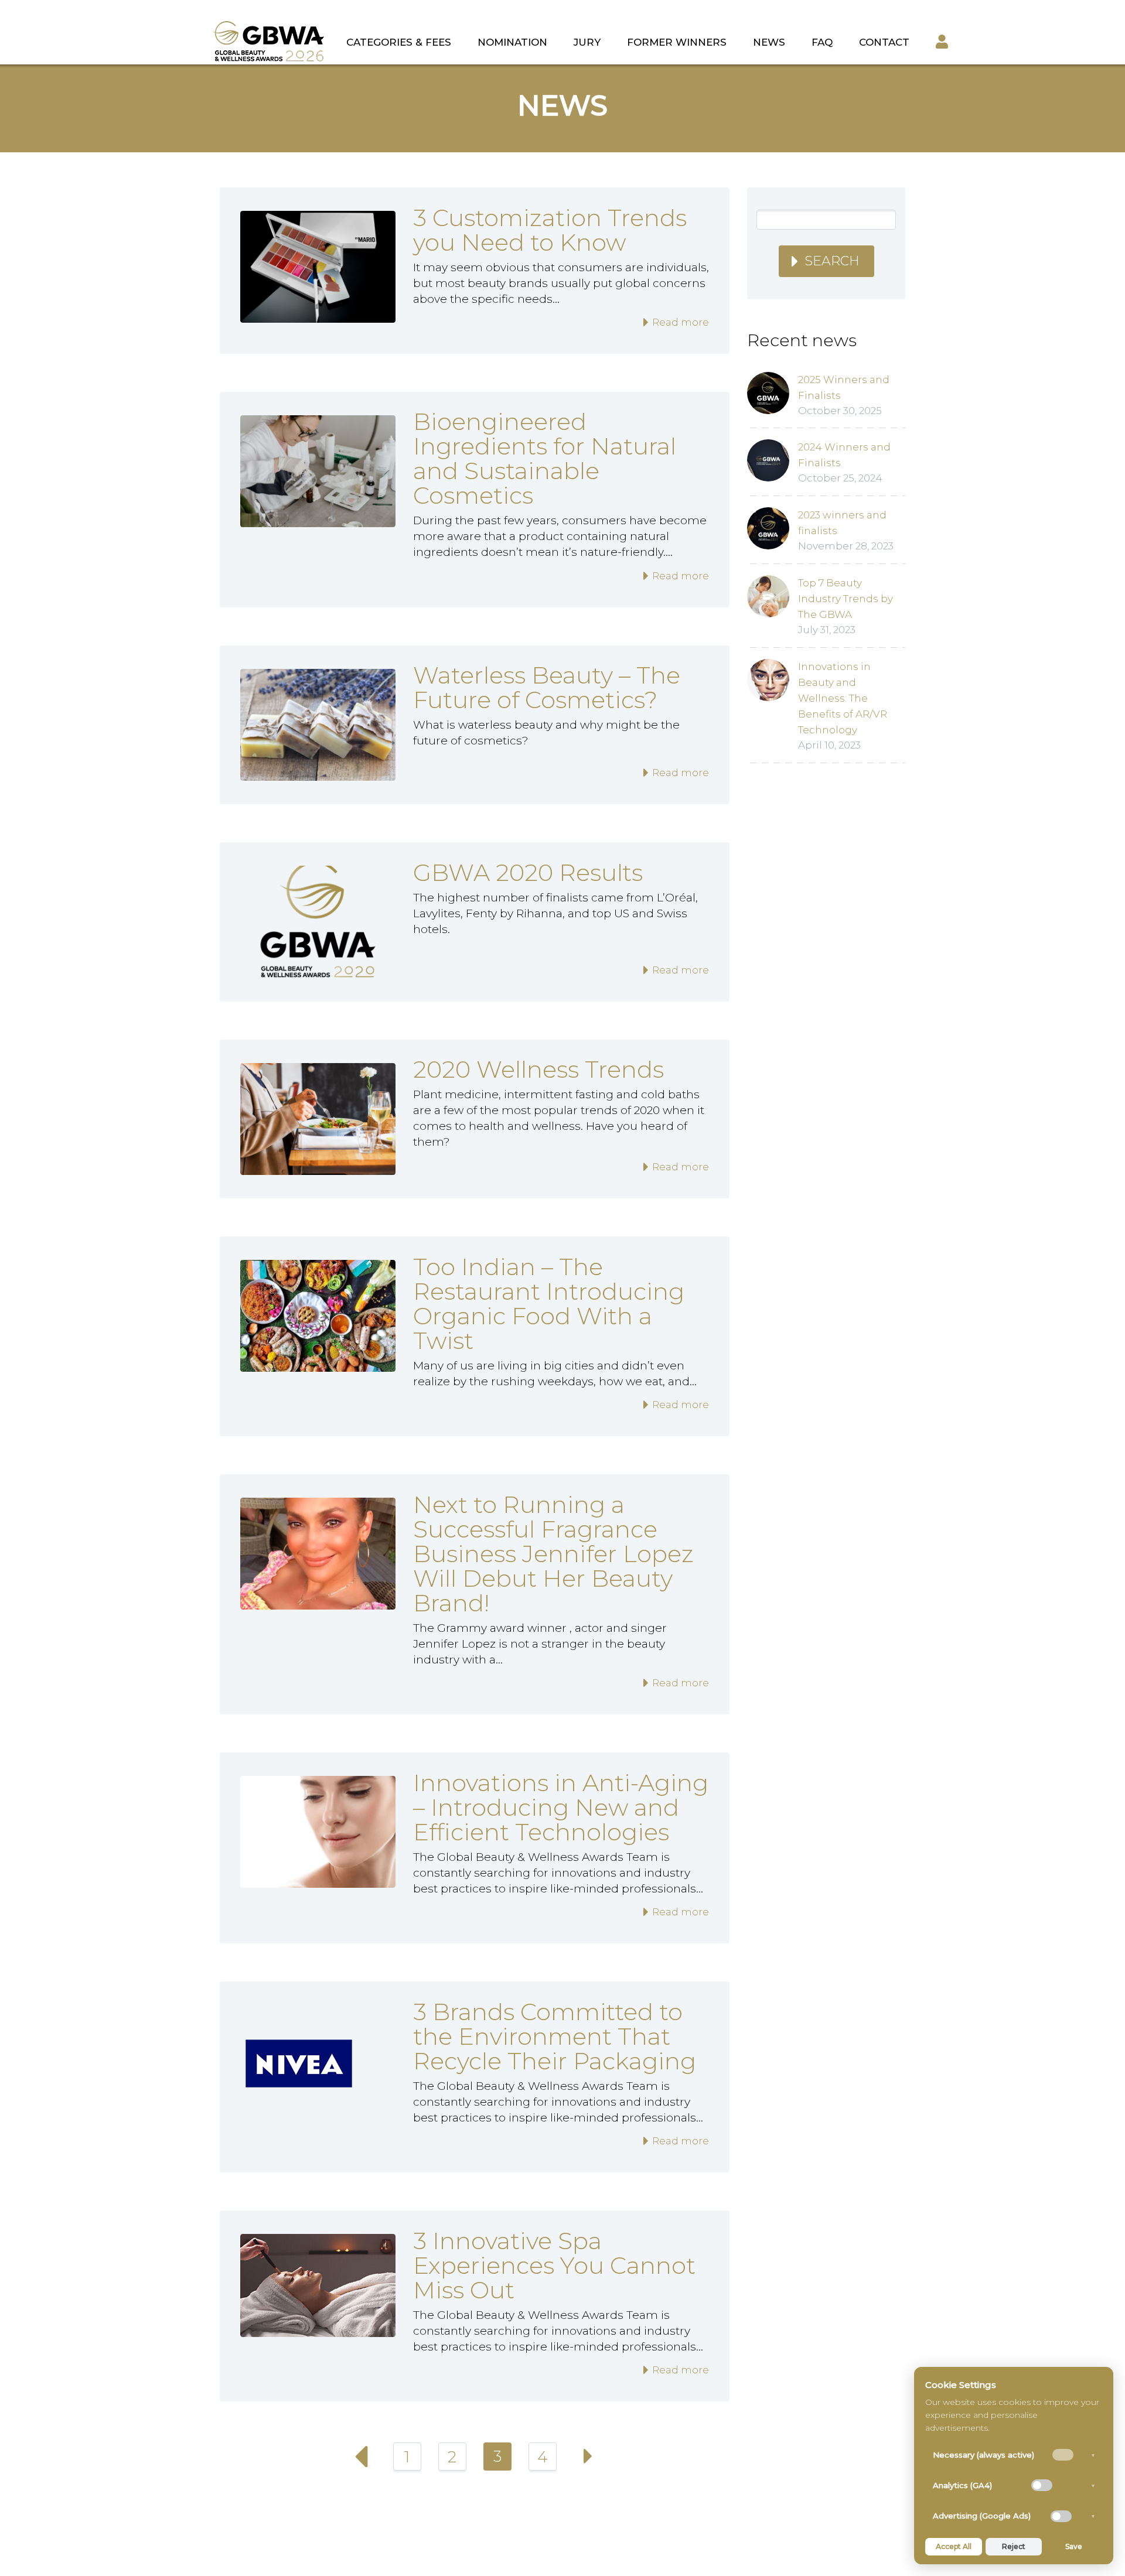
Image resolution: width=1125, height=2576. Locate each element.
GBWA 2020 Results (528, 872)
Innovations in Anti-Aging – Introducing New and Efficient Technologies (561, 1807)
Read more (679, 322)
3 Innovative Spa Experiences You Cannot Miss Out (554, 2265)
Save (1074, 2546)
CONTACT (884, 42)
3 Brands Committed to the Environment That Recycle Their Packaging (555, 2036)
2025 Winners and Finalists (844, 387)
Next (588, 2457)
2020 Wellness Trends (538, 1069)
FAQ (822, 42)
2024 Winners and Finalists (844, 455)
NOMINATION (512, 42)
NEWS (769, 42)
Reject (1014, 2546)
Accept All (954, 2546)
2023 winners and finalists (842, 523)
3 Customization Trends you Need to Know (550, 230)
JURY (587, 42)
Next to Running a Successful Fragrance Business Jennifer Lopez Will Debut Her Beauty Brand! (553, 1554)
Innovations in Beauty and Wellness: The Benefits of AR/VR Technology (843, 698)
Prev (362, 2457)
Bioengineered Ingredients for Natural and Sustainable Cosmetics (545, 458)
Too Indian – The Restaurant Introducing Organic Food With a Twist (549, 1304)
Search (832, 261)
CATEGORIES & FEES (399, 42)
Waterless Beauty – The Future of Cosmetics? (547, 687)
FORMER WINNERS (677, 42)
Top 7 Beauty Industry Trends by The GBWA (846, 599)
